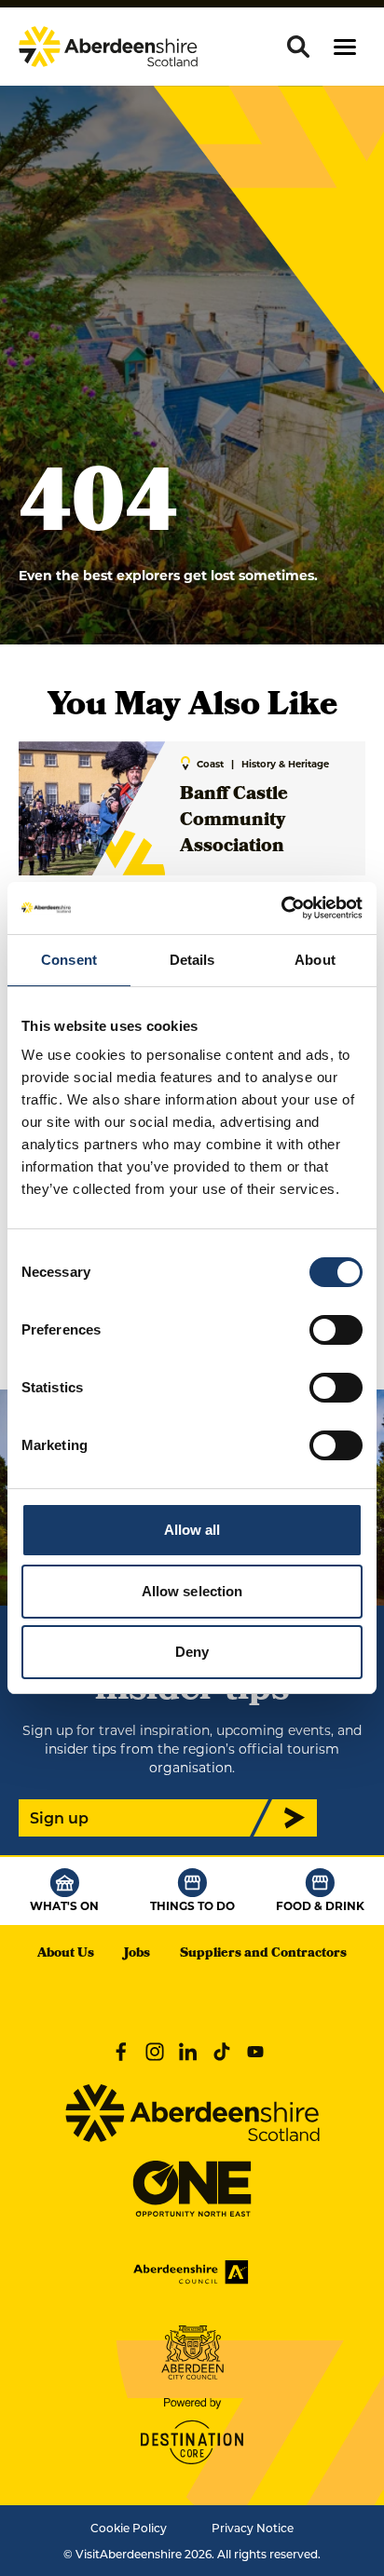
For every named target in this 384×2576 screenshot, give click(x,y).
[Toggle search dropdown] (298, 47)
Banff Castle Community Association (234, 821)
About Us (66, 1954)
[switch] (336, 1330)
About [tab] (315, 960)
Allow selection (192, 1591)
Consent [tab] (69, 960)
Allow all (192, 1530)
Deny (192, 1652)
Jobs (137, 1954)
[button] (345, 47)
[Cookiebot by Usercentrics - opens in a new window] (281, 908)
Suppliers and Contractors (263, 1954)
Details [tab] (192, 960)
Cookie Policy (129, 2528)
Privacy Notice (253, 2528)
